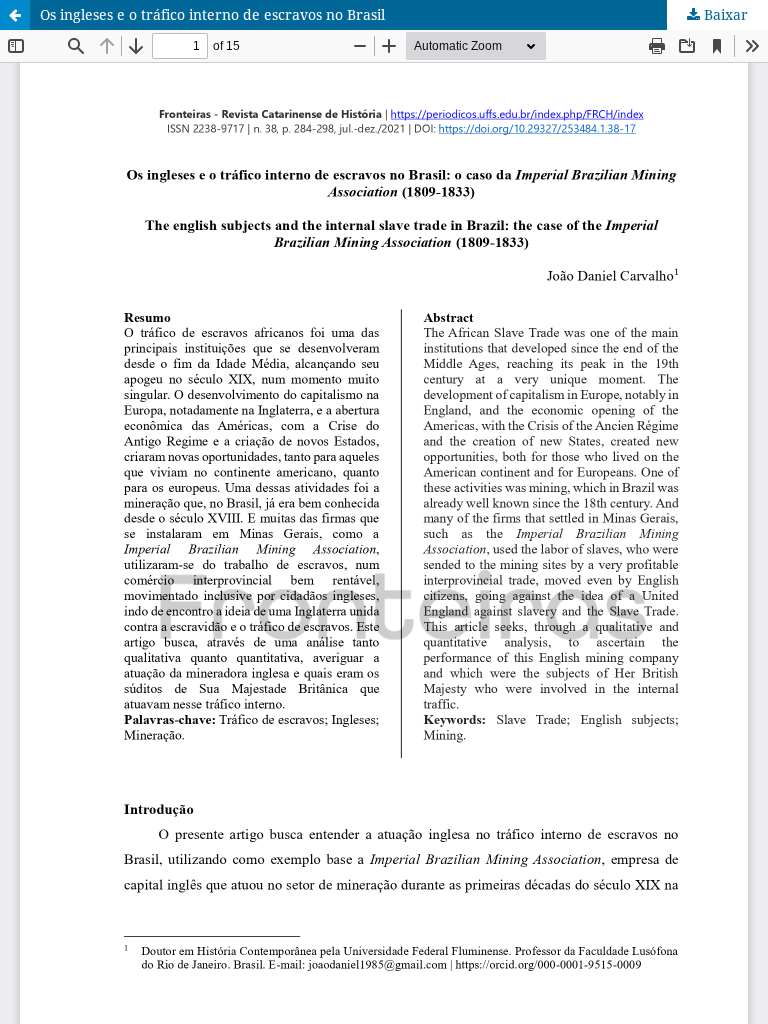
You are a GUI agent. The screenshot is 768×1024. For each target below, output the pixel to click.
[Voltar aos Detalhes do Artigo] (15, 15)
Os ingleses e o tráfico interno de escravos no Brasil (212, 14)
